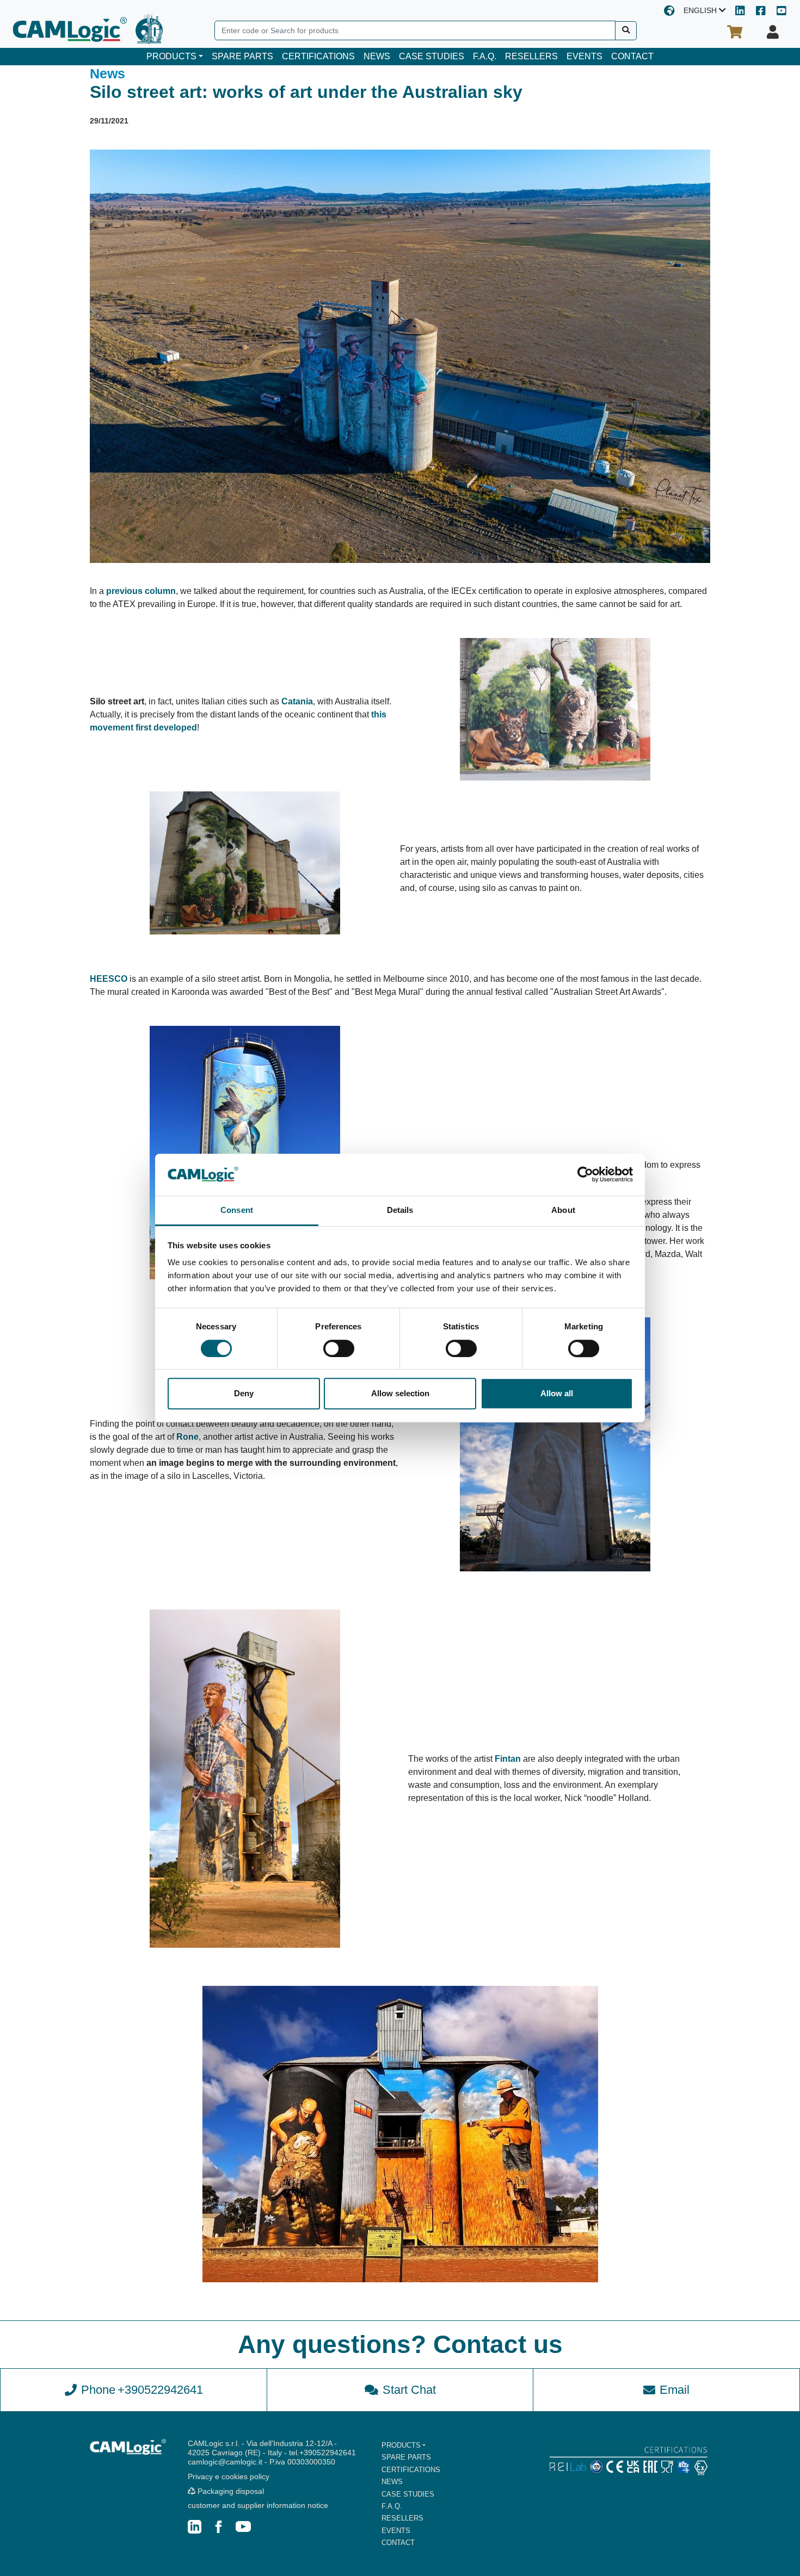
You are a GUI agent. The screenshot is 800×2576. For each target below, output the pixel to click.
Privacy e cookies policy (229, 2476)
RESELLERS (531, 56)
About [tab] (563, 1210)
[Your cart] (735, 32)
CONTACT (632, 56)
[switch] (339, 1348)
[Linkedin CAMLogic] (740, 12)
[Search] (626, 31)
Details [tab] (400, 1210)
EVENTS (584, 56)
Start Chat (409, 2390)
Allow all (557, 1393)
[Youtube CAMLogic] (781, 12)
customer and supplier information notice (258, 2505)
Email (675, 2390)
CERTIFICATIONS (318, 56)
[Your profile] (773, 32)
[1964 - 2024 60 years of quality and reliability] (149, 29)
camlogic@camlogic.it (225, 2462)
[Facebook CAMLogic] (761, 12)
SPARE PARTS (242, 56)
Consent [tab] (237, 1210)
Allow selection (400, 1393)
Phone (142, 2390)
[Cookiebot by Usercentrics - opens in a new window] (585, 1175)
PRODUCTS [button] (171, 56)
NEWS (377, 56)
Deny (244, 1393)
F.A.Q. (485, 56)
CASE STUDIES (432, 56)
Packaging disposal (230, 2491)
